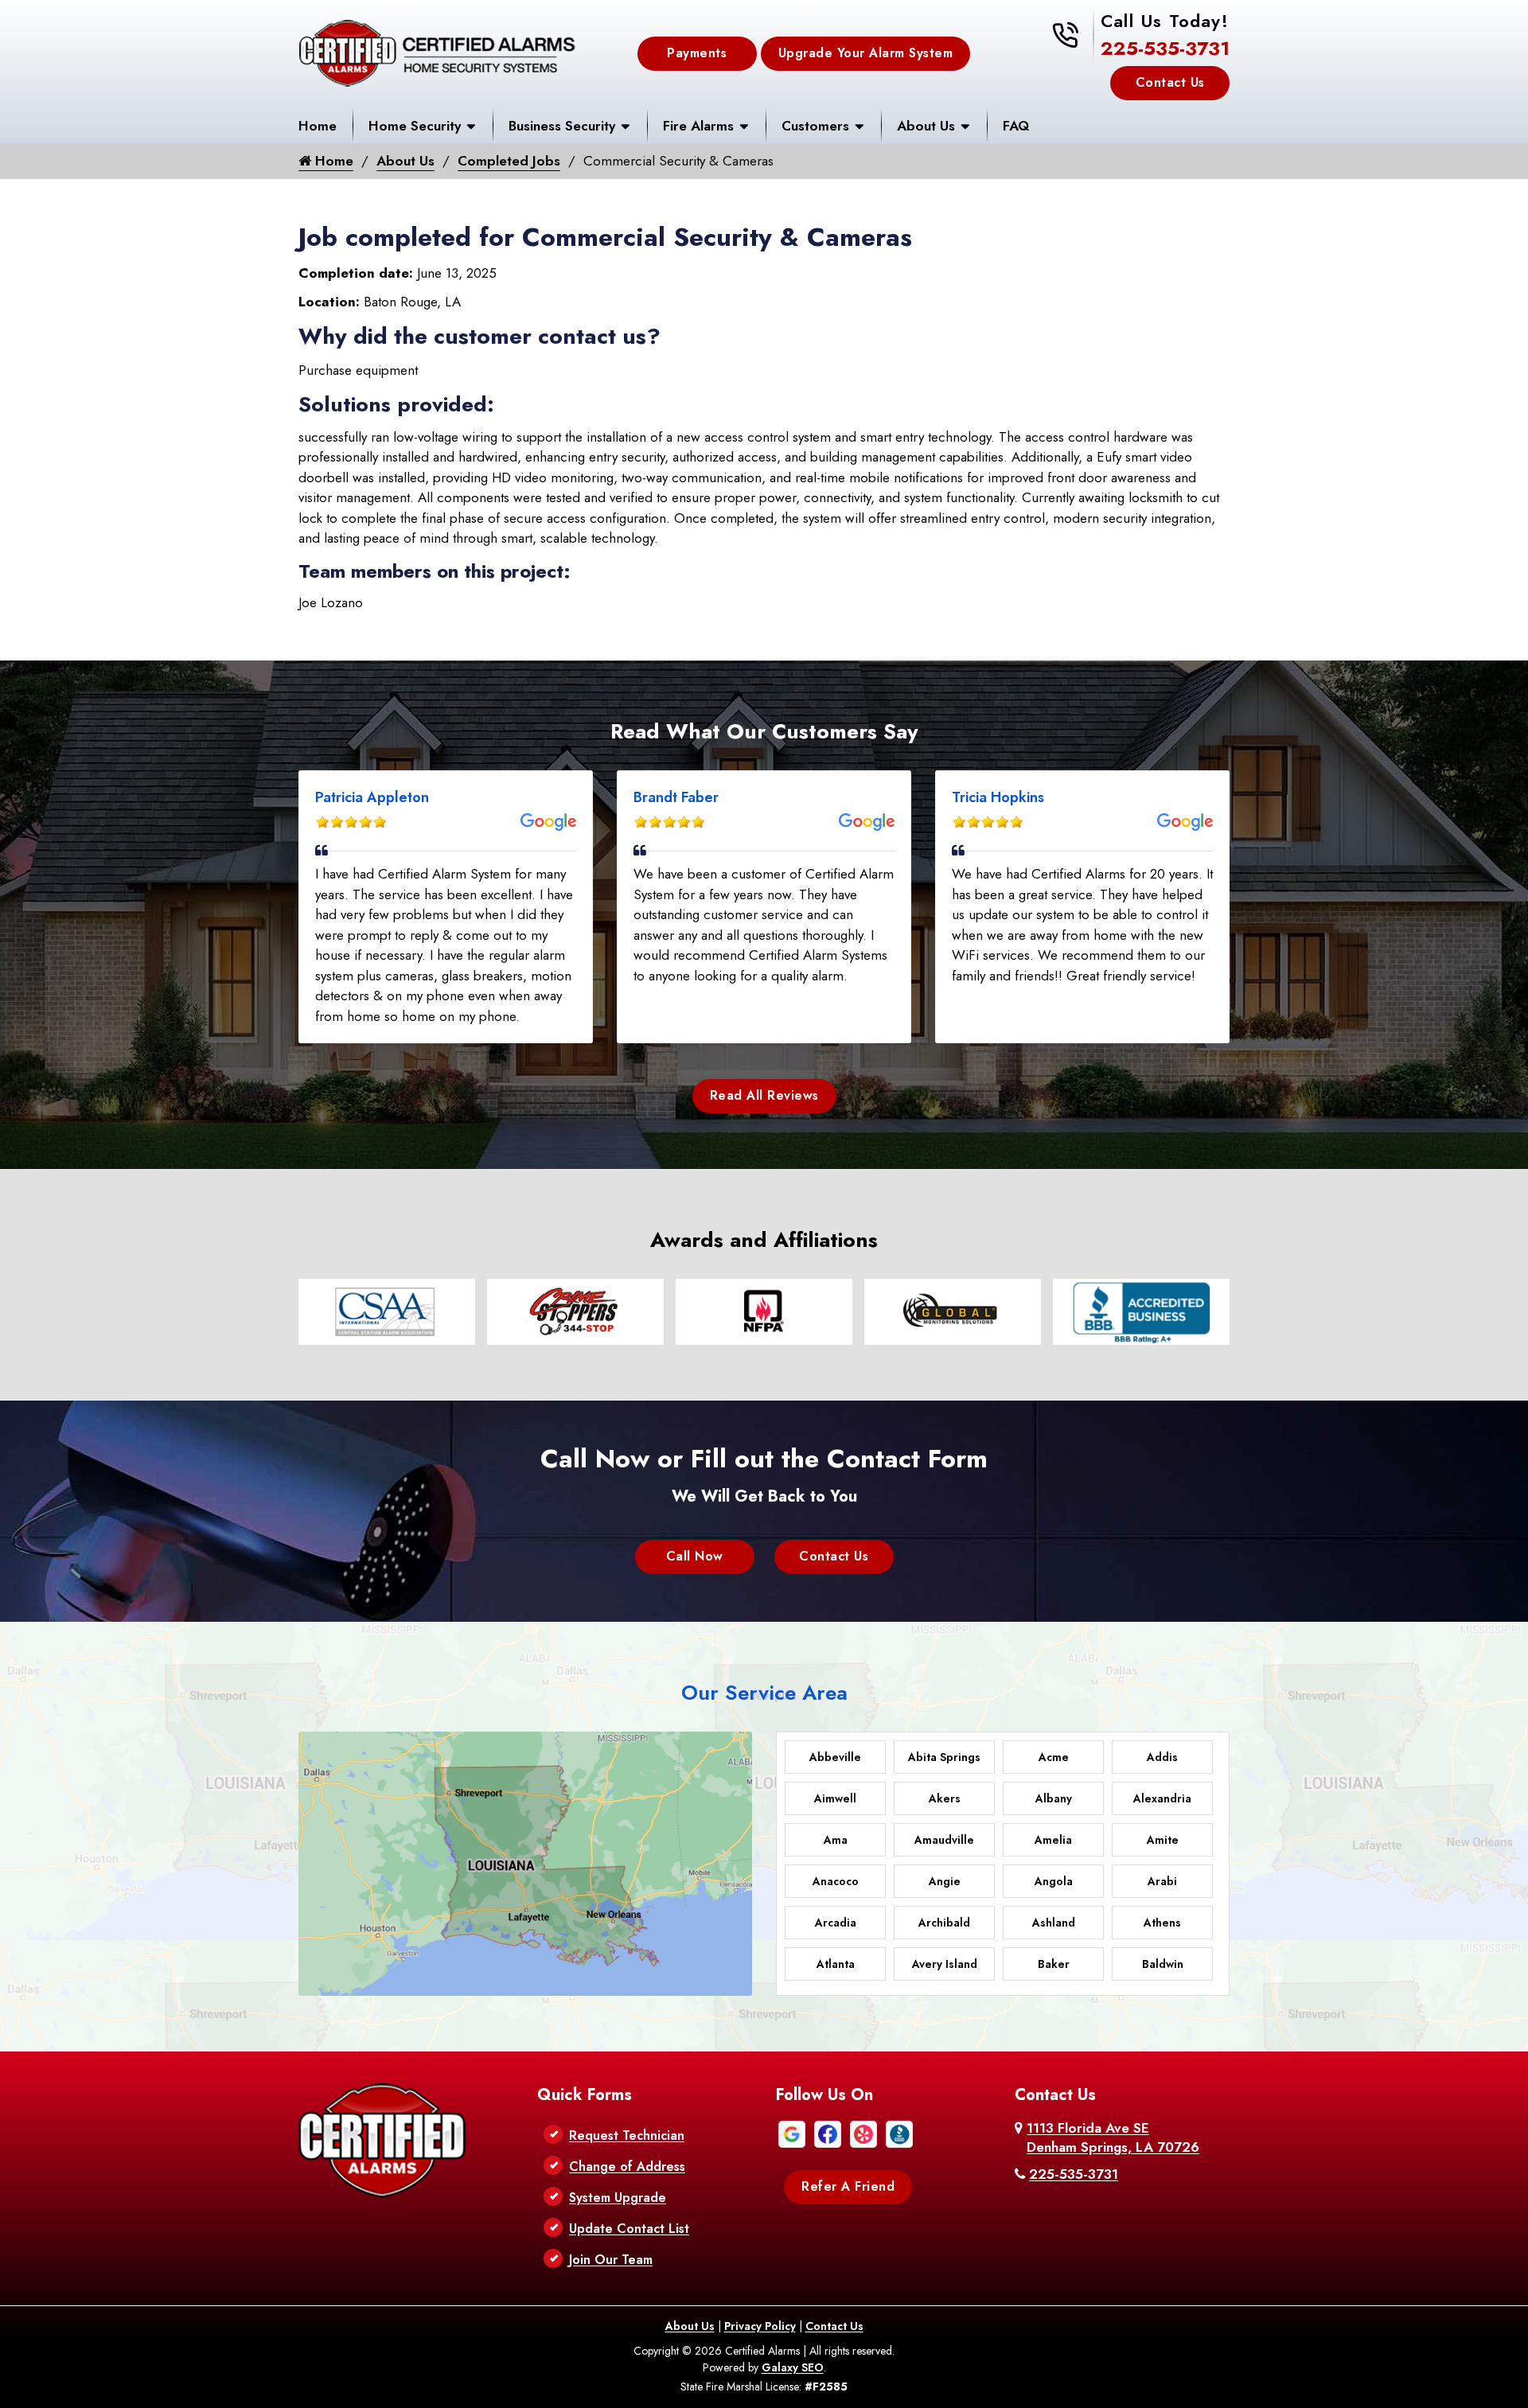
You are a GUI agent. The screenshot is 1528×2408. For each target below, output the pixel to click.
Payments (697, 54)
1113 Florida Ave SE (1113, 2137)
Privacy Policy (760, 2326)
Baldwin (1163, 1964)
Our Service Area (764, 1693)
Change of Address (627, 2166)
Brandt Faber (676, 797)
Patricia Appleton (372, 797)
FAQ (1016, 126)
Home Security (415, 126)
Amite (1163, 1840)
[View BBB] (899, 2133)
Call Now (695, 1556)
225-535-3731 (1165, 48)
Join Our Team (611, 2260)
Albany (1054, 1798)
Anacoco (836, 1881)
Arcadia (836, 1923)
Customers (815, 126)
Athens (1162, 1923)
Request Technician (627, 2135)
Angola (1054, 1881)
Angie (945, 1881)
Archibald (944, 1923)
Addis (1162, 1757)
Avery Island (945, 1964)
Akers (945, 1798)
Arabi (1162, 1881)
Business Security (562, 126)
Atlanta (836, 1964)
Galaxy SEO (793, 2367)
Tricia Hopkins (998, 797)
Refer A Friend (848, 2186)
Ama (836, 1840)
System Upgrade (618, 2198)
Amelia (1053, 1840)
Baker (1054, 1964)
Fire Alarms (698, 126)
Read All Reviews (764, 1095)
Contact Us (1170, 82)
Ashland (1054, 1923)
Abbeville (835, 1757)
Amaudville (944, 1840)
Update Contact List (629, 2229)
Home (318, 126)
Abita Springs (944, 1757)
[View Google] (792, 2133)
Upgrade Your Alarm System (866, 54)
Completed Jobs (509, 161)
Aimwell (835, 1798)
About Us (926, 126)
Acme (1054, 1757)
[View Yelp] (863, 2133)
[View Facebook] (828, 2133)
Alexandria (1162, 1798)
